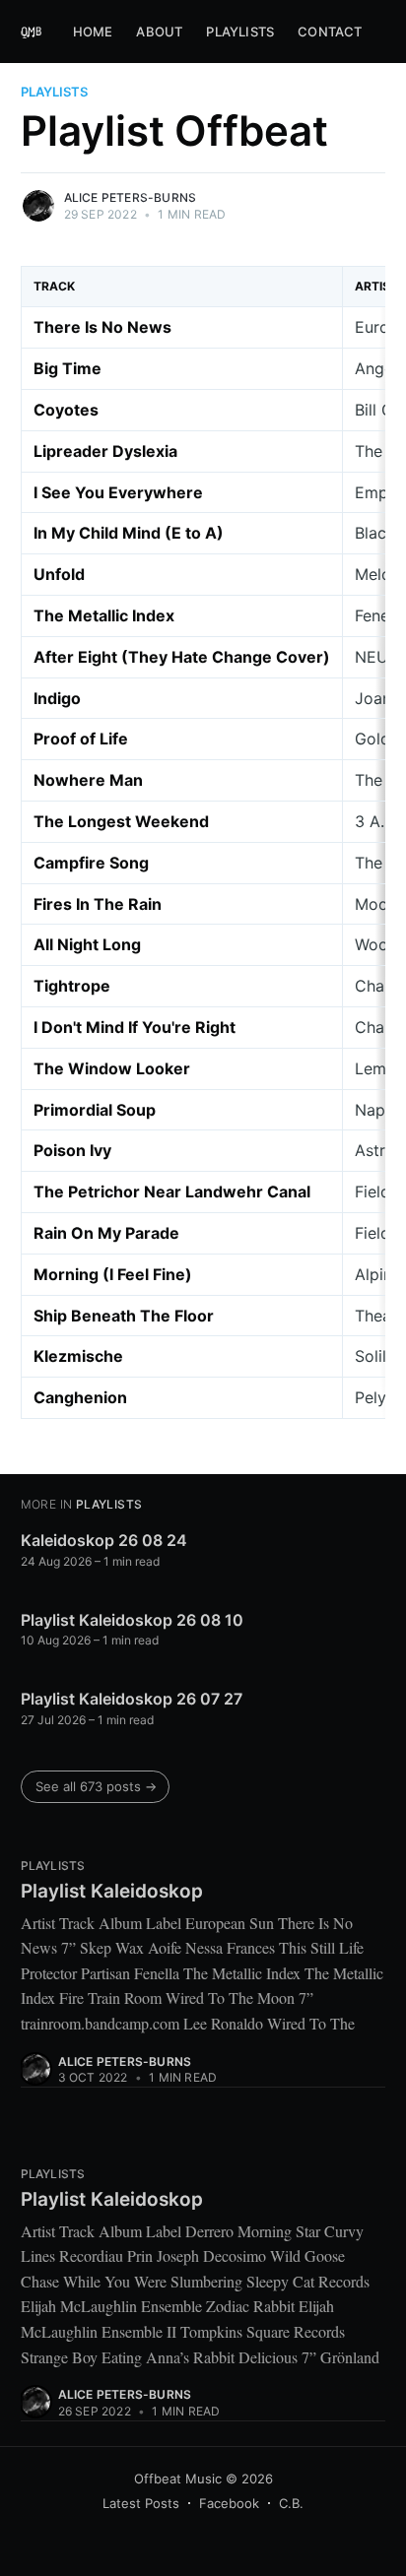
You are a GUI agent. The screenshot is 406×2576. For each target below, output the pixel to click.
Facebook (229, 2503)
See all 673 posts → (96, 1786)
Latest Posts (141, 2503)
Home (93, 32)
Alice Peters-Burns (131, 197)
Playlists (240, 32)
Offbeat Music (178, 2479)
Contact (330, 32)
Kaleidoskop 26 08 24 (104, 1540)
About (159, 32)
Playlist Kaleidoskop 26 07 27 (132, 1699)
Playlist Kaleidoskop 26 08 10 (132, 1620)
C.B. (291, 2503)
